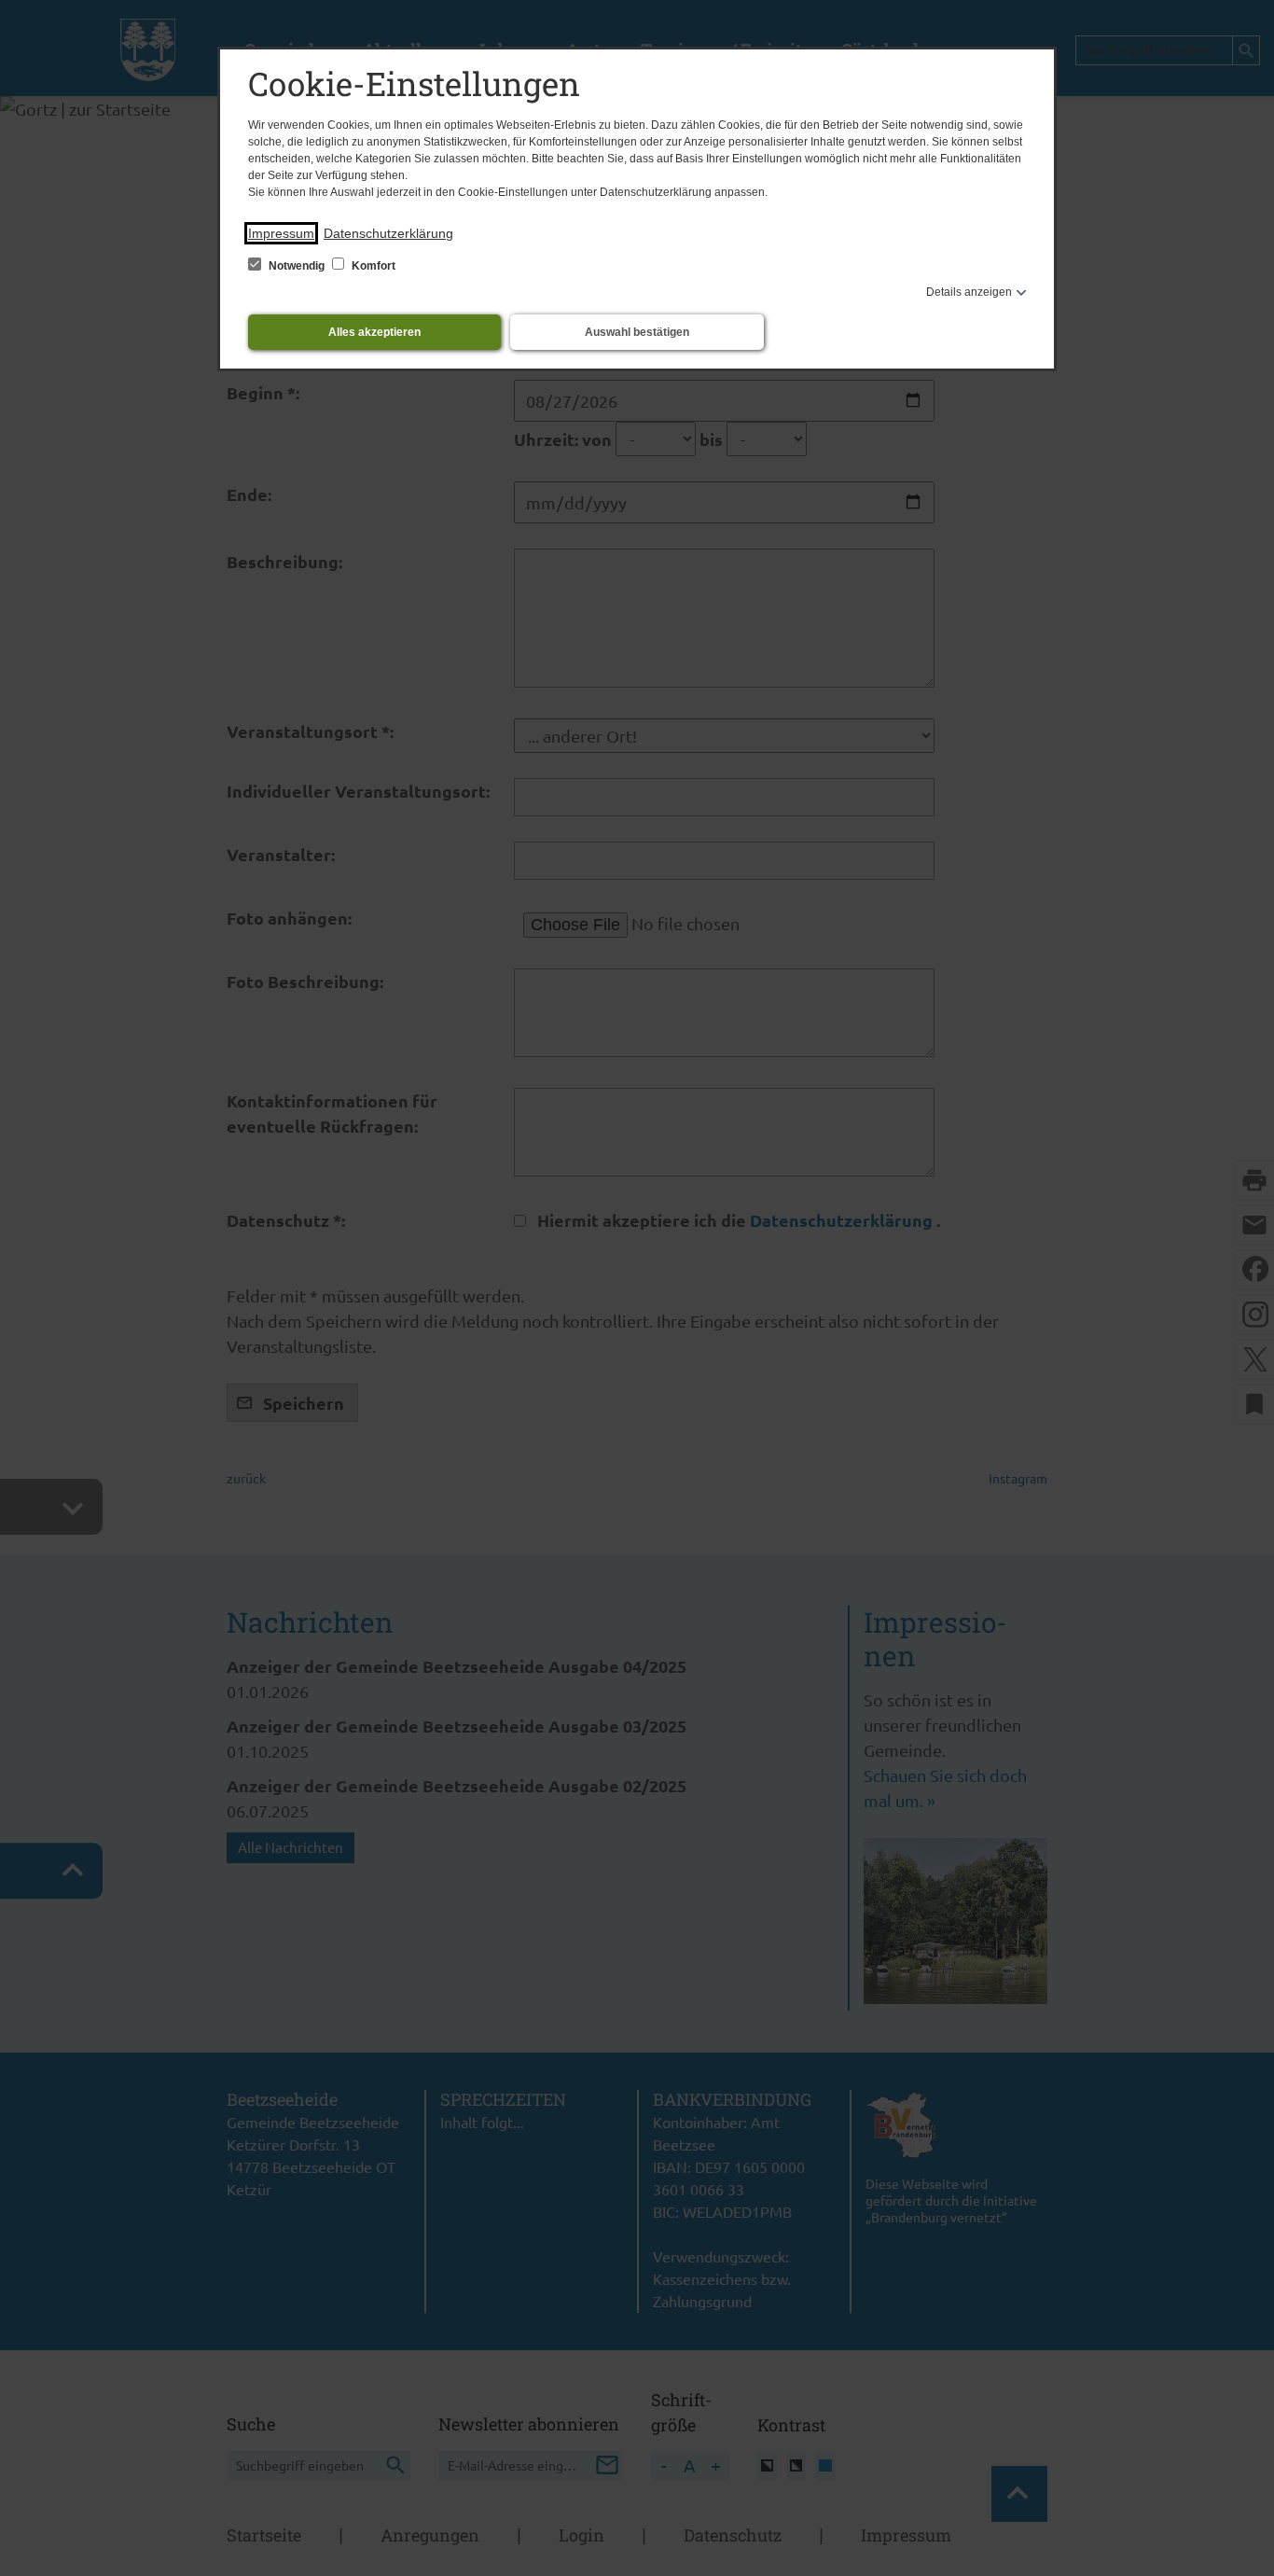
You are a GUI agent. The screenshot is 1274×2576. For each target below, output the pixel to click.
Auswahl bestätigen (637, 332)
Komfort (372, 266)
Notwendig (297, 266)
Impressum (281, 233)
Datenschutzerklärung (388, 233)
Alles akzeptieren (374, 332)
